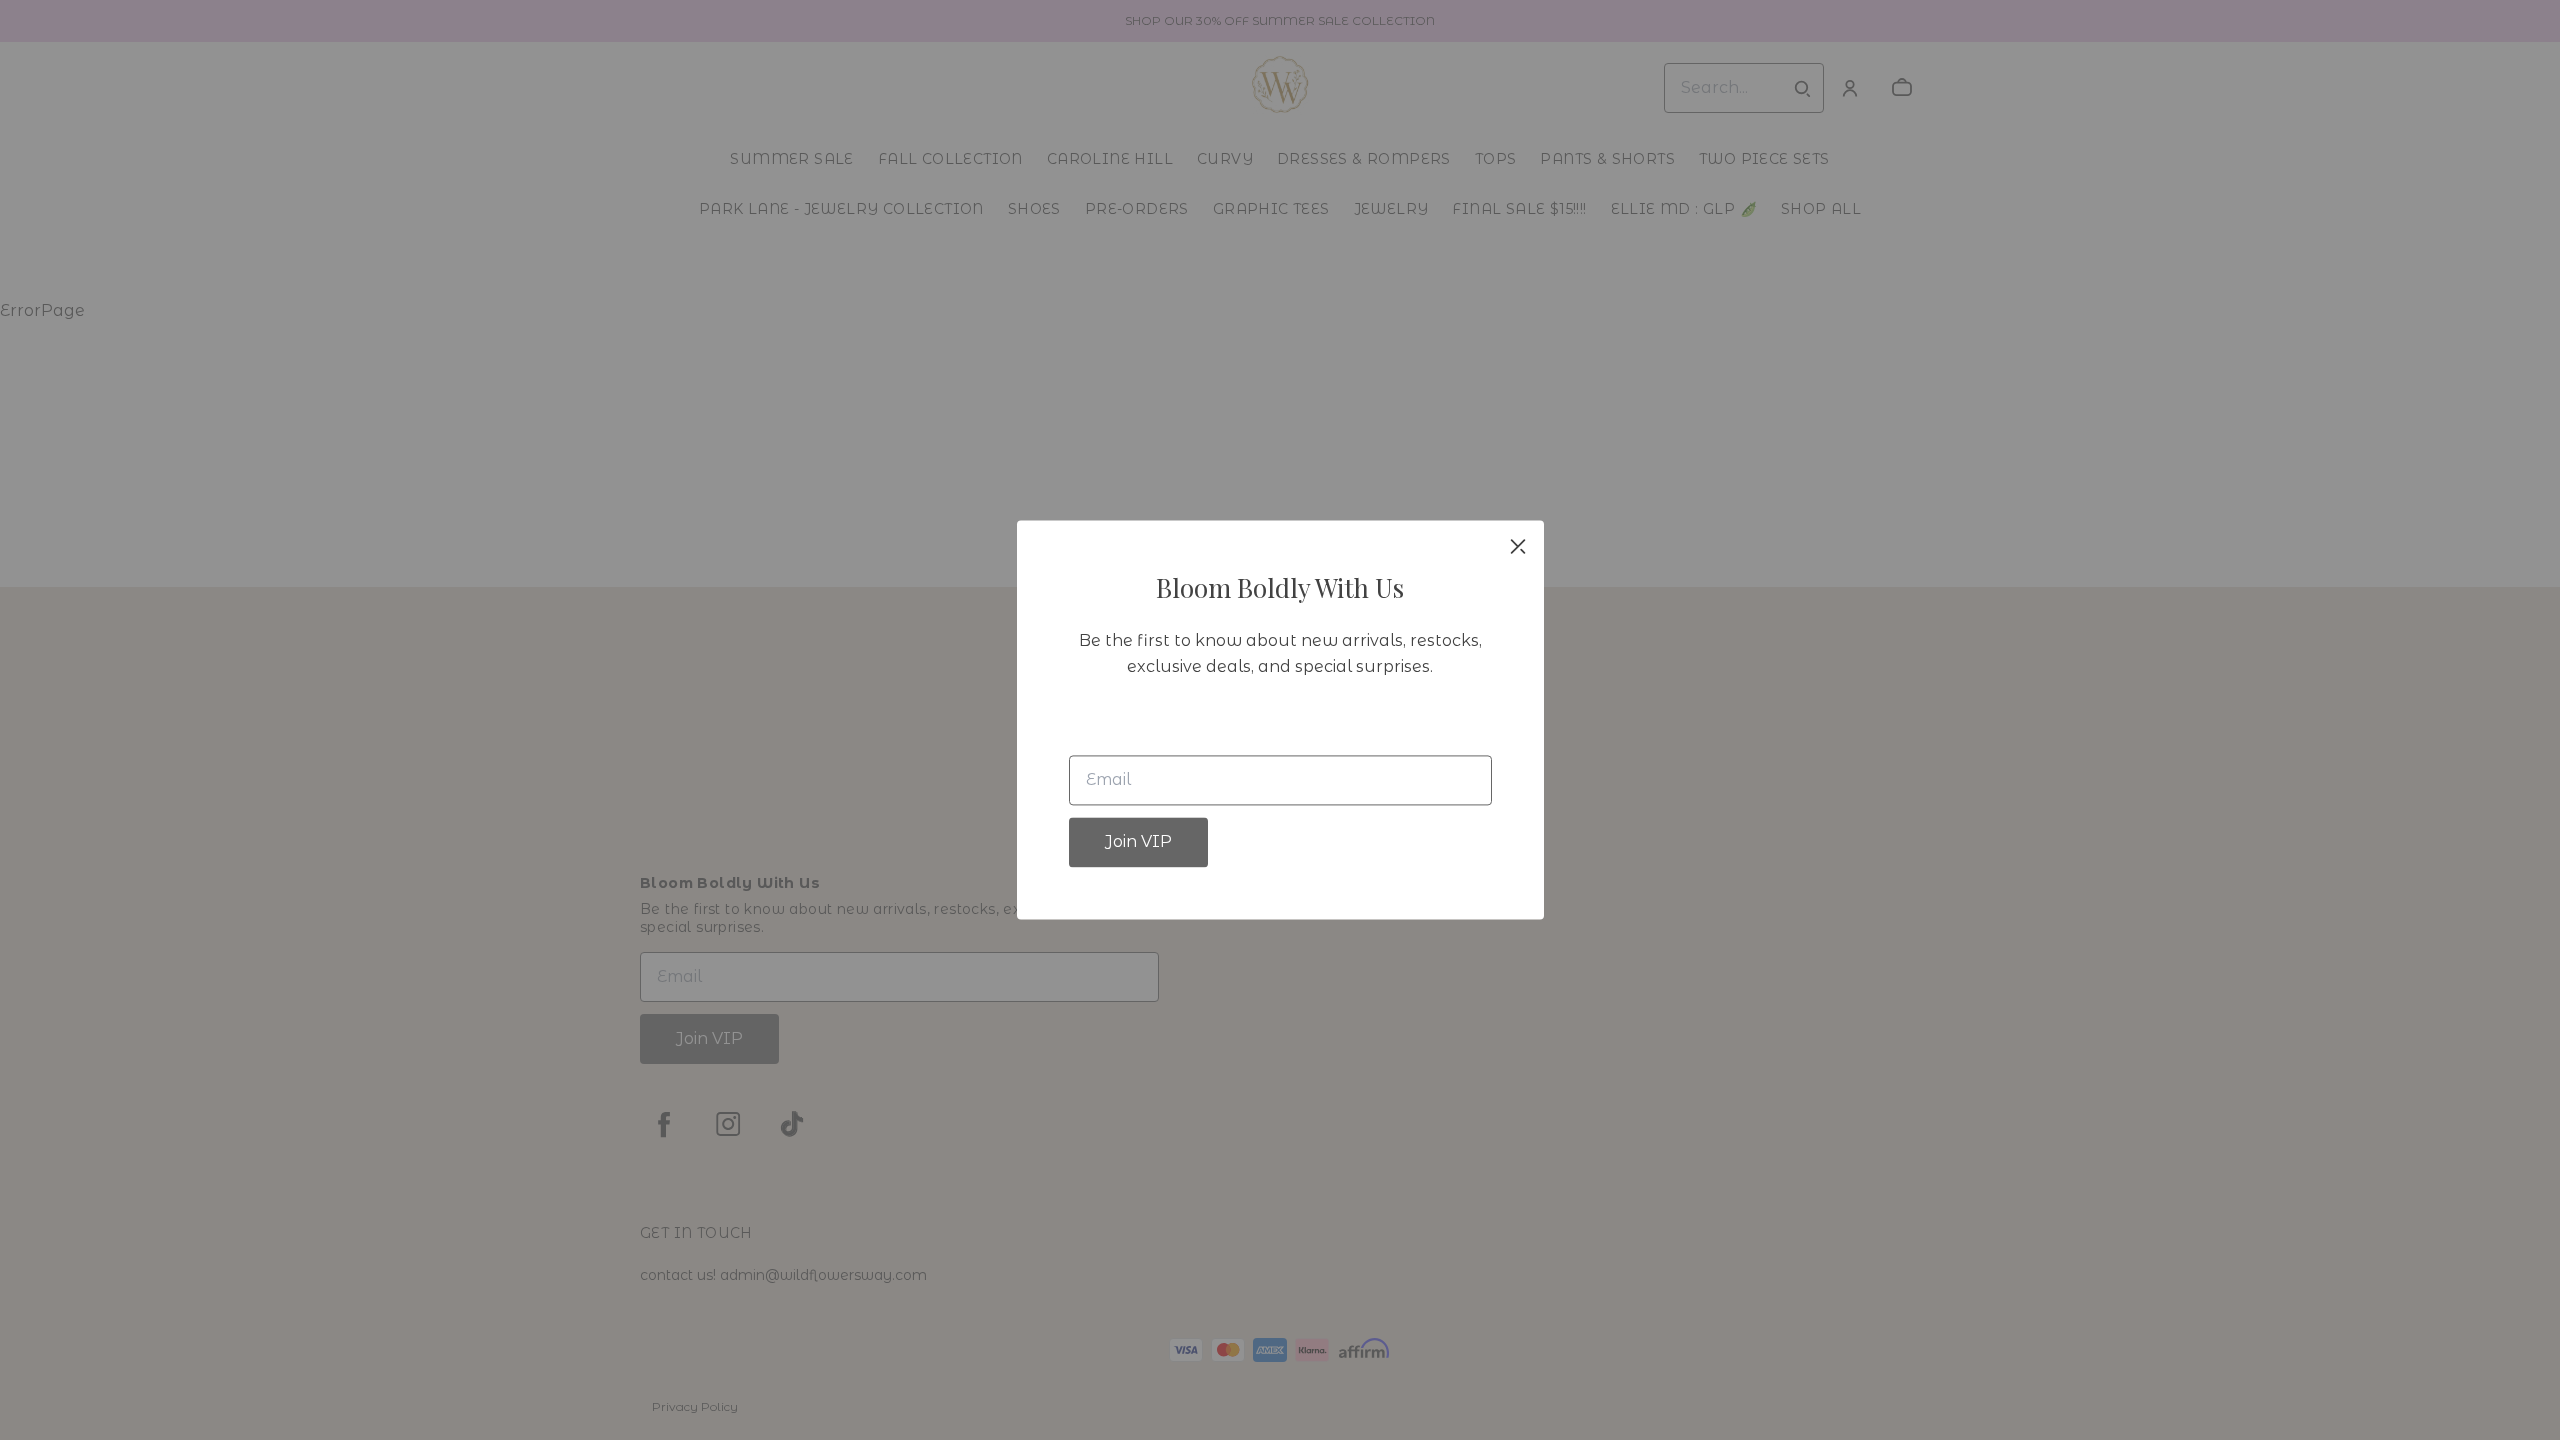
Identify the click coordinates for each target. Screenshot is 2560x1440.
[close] (1518, 546)
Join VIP (1138, 842)
